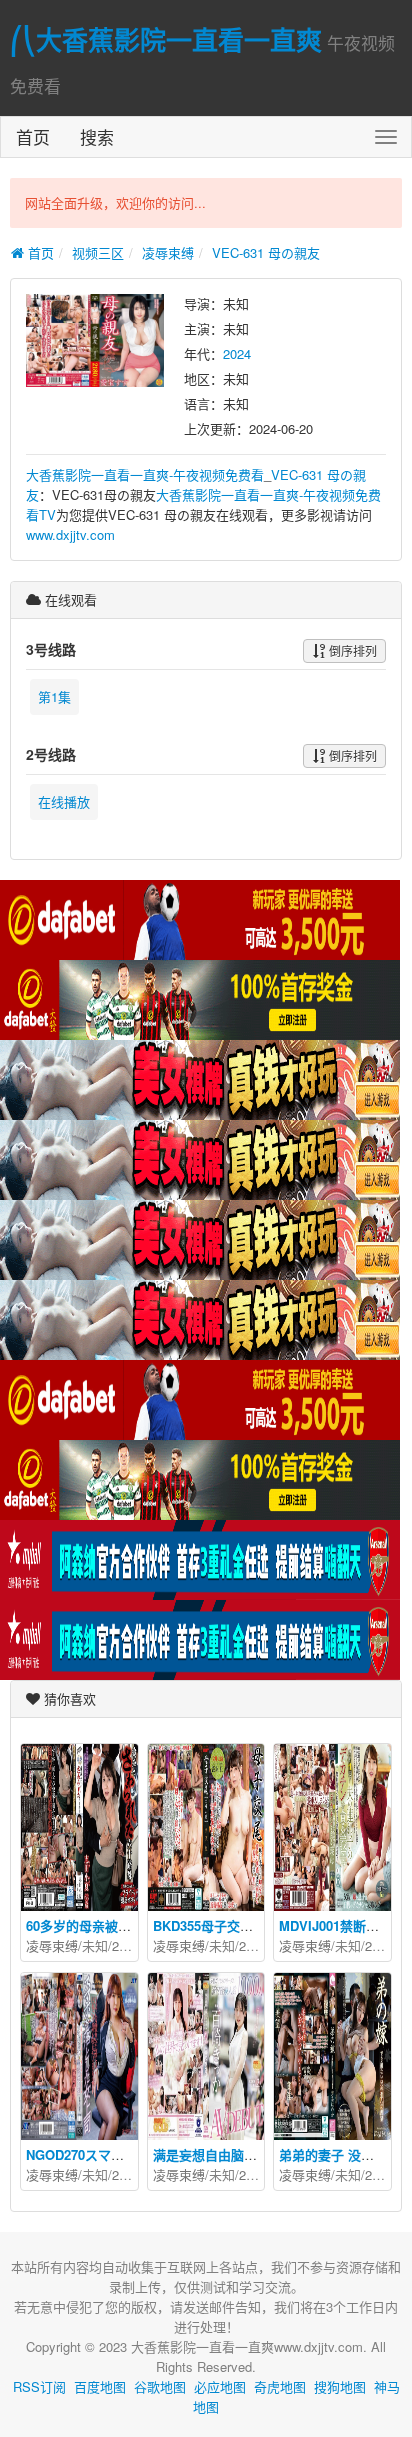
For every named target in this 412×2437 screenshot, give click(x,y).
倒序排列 (351, 650)
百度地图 (100, 2386)
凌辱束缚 (168, 252)
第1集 (54, 696)
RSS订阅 (39, 2386)
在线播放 (64, 801)
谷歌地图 (160, 2386)
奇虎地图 (280, 2386)
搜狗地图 (340, 2386)
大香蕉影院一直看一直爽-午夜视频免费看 (145, 474)
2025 (126, 1945)
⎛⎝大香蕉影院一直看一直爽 (166, 39)
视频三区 (98, 252)
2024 (237, 353)
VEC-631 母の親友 (266, 252)
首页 (33, 136)
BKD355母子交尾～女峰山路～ (242, 1925)
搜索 (97, 136)
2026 (253, 2174)
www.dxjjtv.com (70, 534)
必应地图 (220, 2386)
